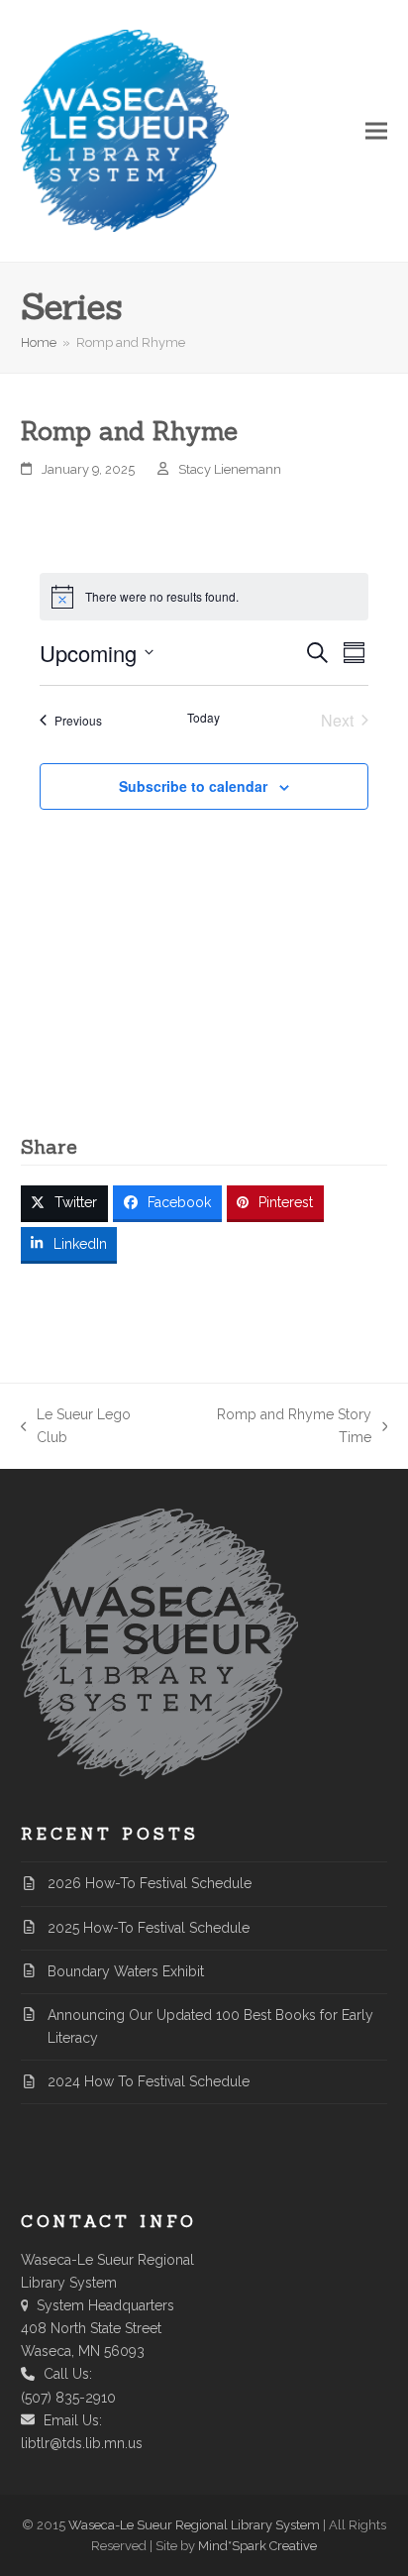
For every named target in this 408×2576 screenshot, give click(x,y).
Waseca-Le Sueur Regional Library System (194, 2525)
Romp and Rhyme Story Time (277, 1428)
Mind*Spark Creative (257, 2546)
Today (204, 718)
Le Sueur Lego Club (76, 1428)
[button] (376, 131)
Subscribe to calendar (193, 786)
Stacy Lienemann (230, 469)
